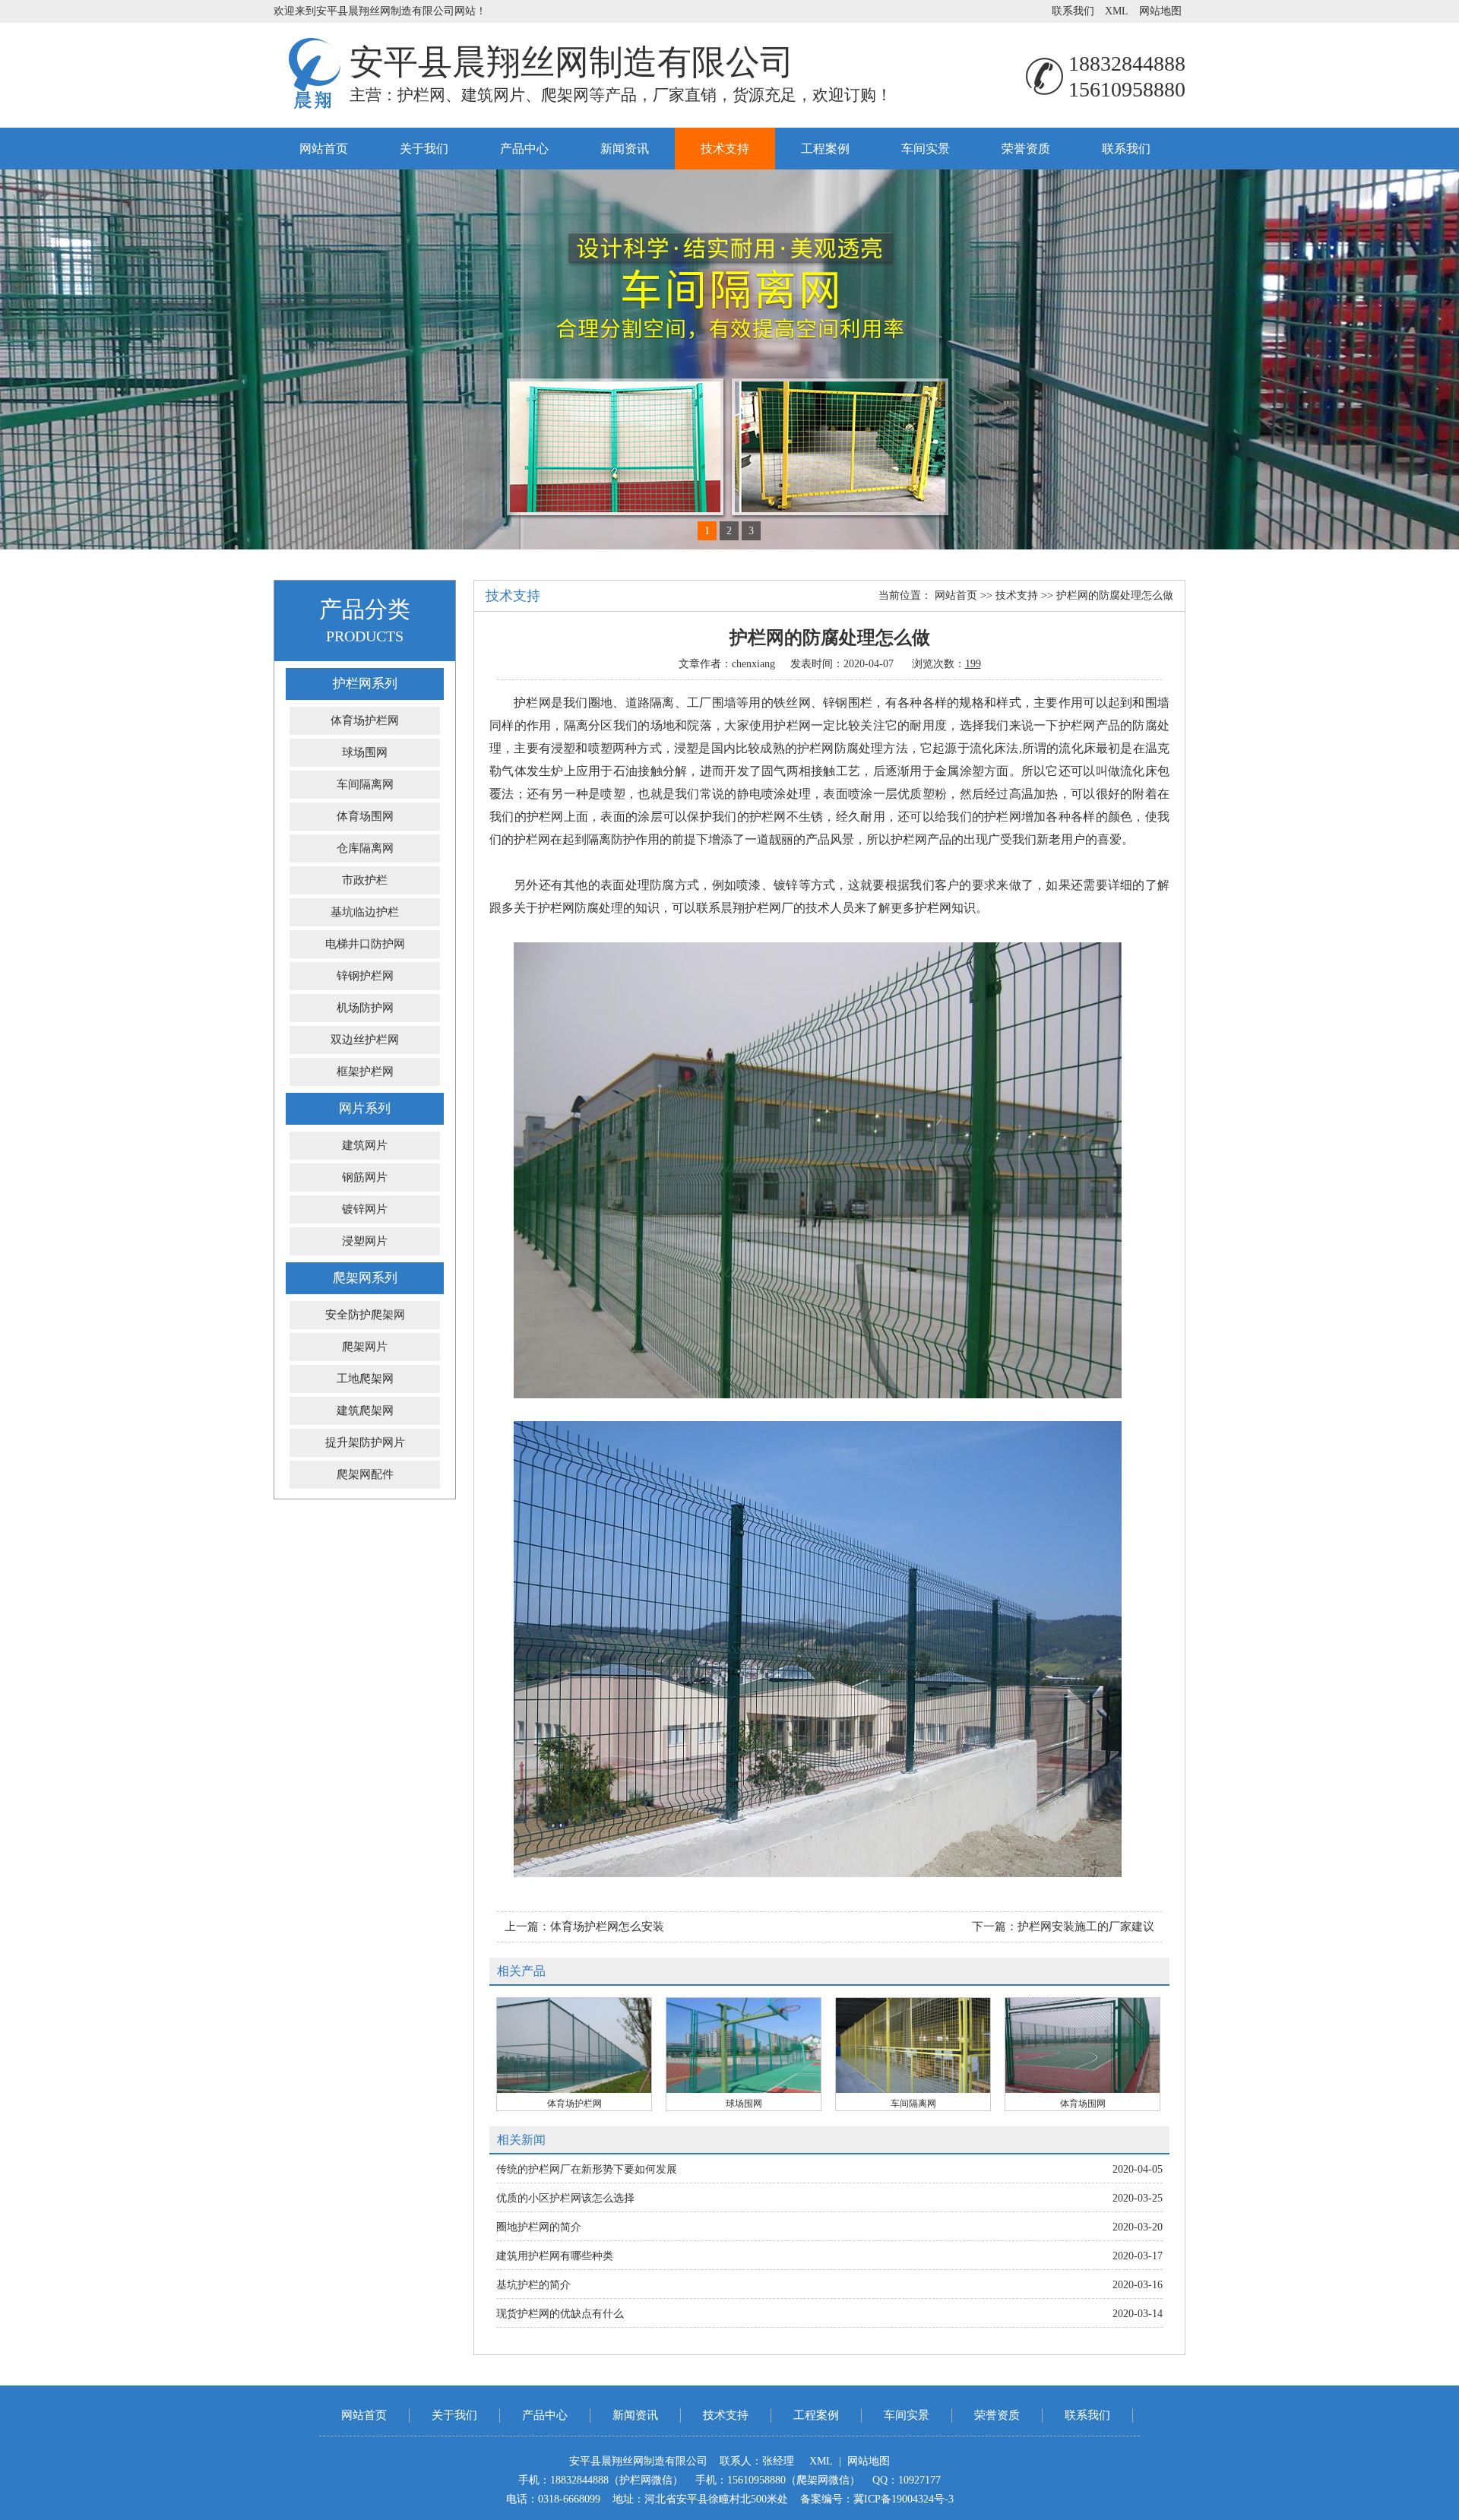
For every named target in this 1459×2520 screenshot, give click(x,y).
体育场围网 (365, 816)
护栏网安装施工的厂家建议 (1086, 1926)
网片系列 (365, 1108)
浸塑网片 (365, 1241)
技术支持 (725, 149)
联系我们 (1073, 11)
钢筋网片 (365, 1177)
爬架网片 (365, 1347)
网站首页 (324, 149)
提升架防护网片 (365, 1442)
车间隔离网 (365, 784)
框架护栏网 (365, 1072)
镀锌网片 (365, 1209)
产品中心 (524, 149)
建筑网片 (365, 1145)
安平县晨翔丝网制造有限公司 (572, 62)
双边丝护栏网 (365, 1040)
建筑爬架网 (365, 1410)
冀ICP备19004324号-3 (904, 2499)
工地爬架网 (365, 1379)
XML (1117, 11)
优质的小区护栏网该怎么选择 (565, 2198)
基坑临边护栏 (365, 912)
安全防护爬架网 (365, 1315)
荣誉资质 (1026, 149)
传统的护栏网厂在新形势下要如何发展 (587, 2169)
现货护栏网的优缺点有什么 (560, 2314)
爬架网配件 (365, 1474)
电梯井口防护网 (365, 944)
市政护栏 (365, 880)
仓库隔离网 (365, 848)
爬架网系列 (365, 1278)
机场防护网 (365, 1008)
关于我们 (424, 149)
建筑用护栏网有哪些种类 (555, 2256)
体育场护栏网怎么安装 (607, 1926)
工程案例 (825, 149)
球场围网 (365, 752)
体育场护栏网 (365, 720)
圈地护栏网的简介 (539, 2227)
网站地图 (1160, 11)
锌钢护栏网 (365, 976)
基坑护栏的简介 (533, 2285)
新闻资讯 (625, 149)
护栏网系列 (365, 684)
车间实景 (926, 149)
